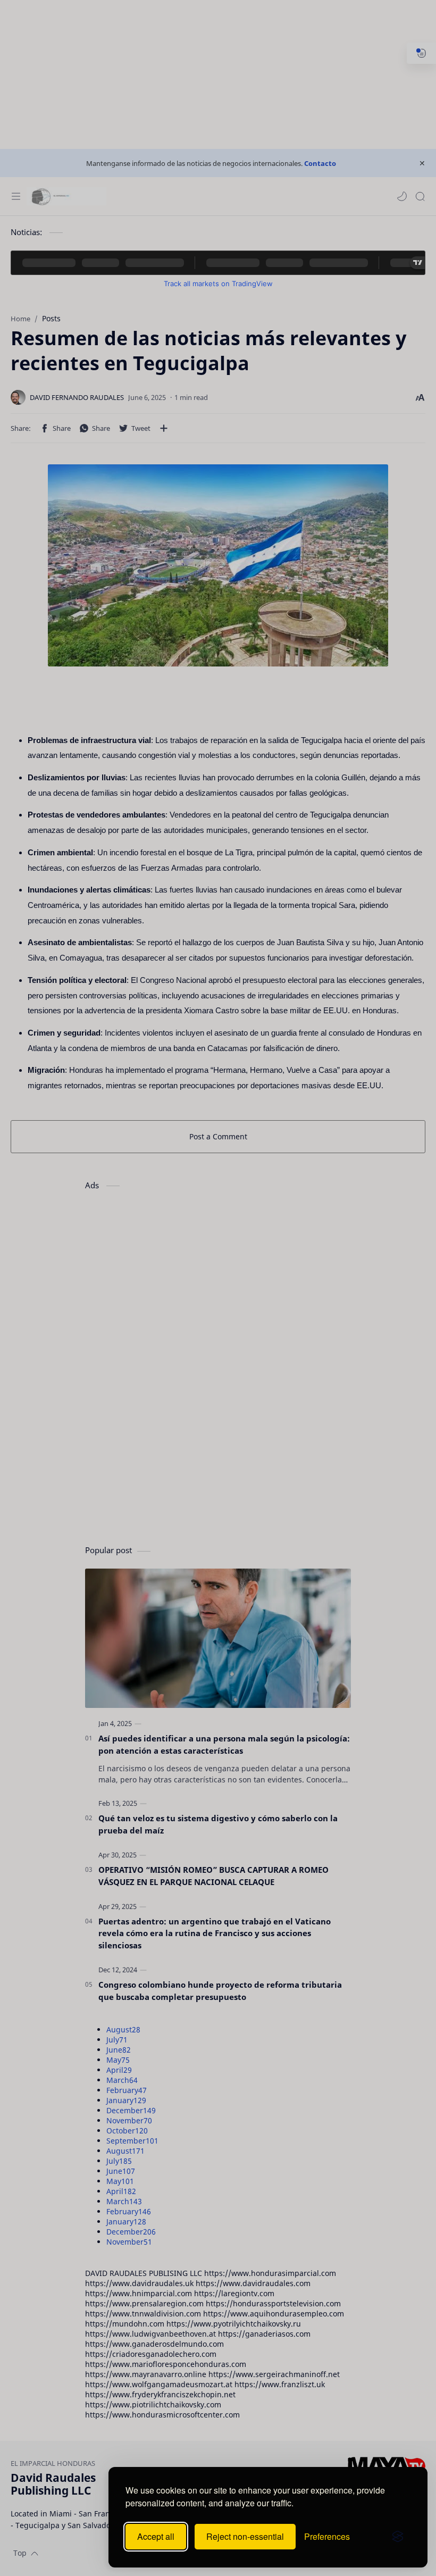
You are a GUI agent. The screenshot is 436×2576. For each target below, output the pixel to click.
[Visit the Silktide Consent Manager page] (398, 2537)
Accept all (156, 2536)
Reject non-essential (245, 2536)
